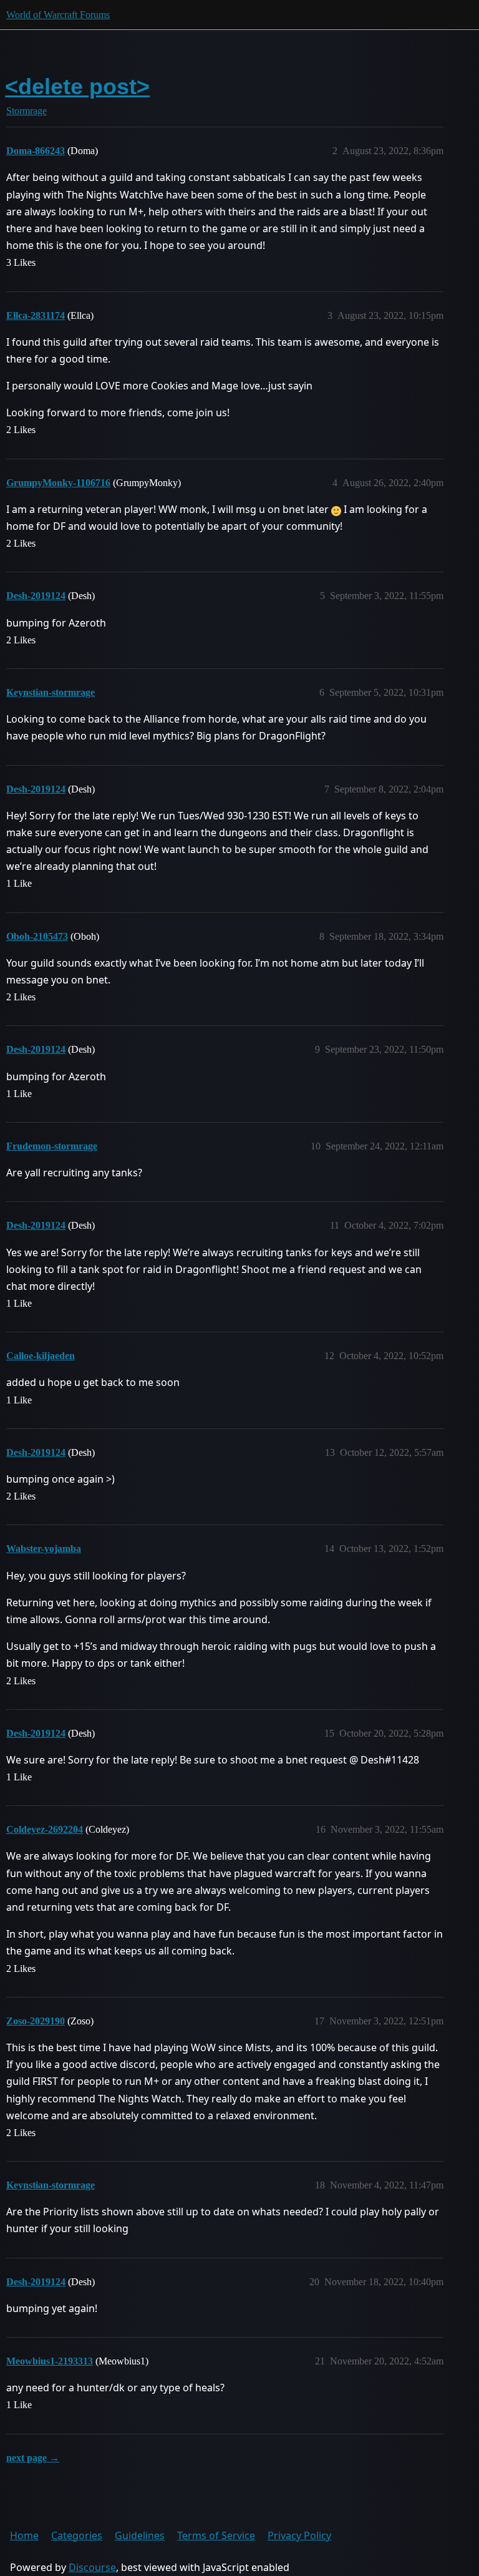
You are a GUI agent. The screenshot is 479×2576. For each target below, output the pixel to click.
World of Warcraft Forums (58, 15)
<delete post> (77, 86)
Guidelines (140, 2535)
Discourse (92, 2567)
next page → (33, 2458)
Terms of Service (216, 2535)
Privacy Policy (299, 2535)
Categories (77, 2535)
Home (24, 2535)
